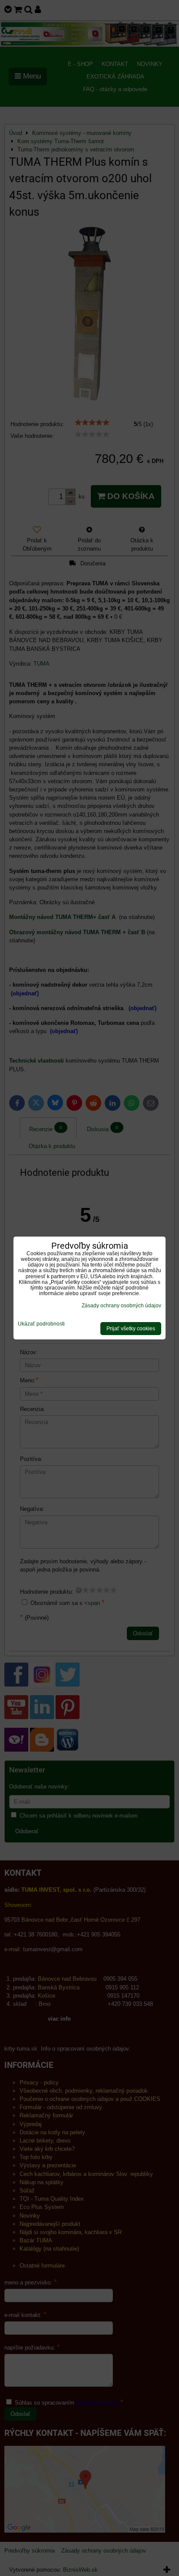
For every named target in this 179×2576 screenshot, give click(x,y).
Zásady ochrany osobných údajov (121, 1306)
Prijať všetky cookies (131, 1329)
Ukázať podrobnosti (41, 1324)
